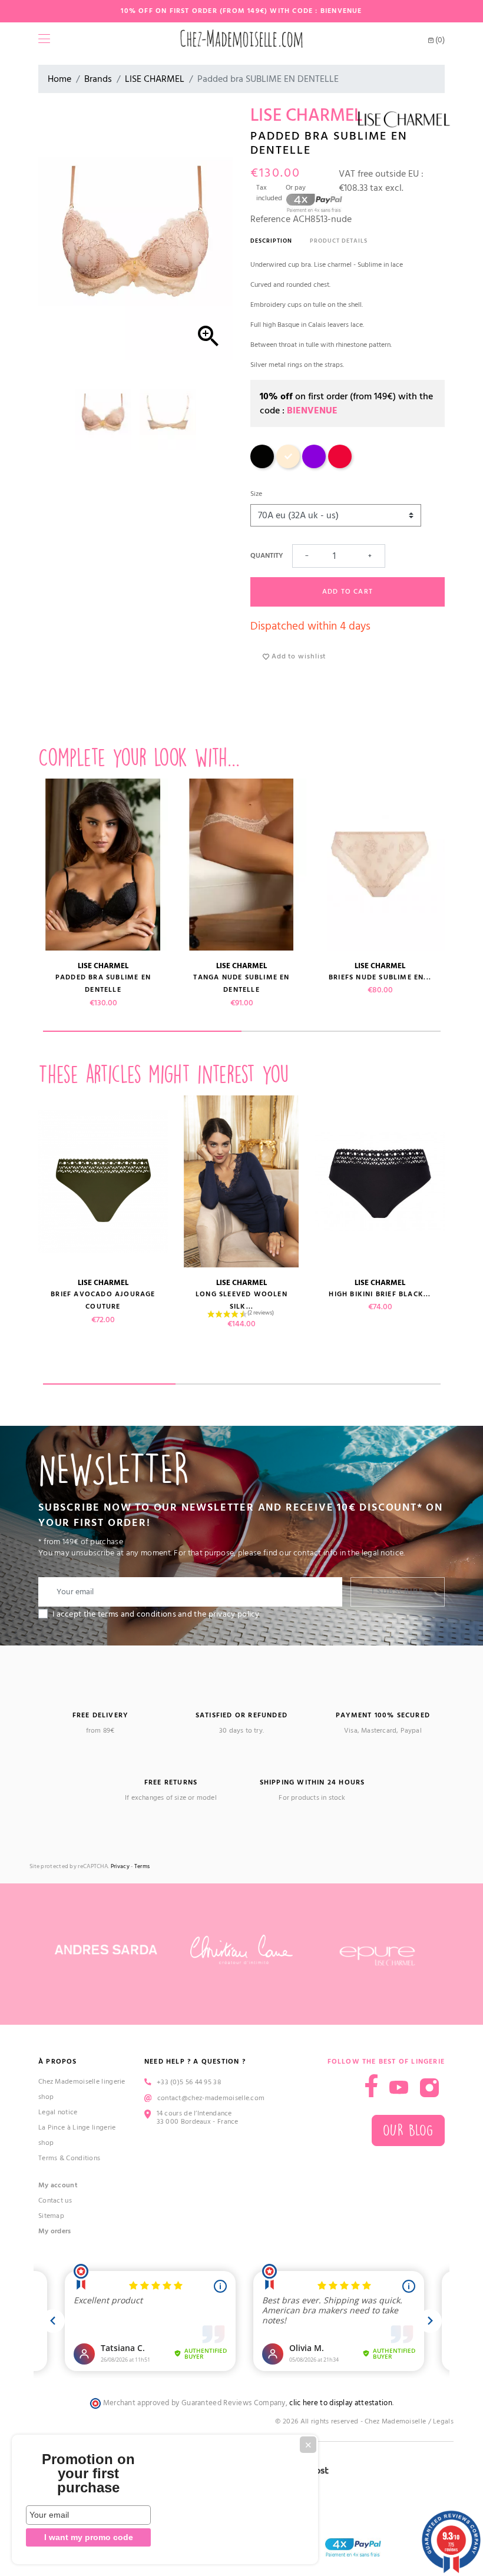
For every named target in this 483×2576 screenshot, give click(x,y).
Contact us (55, 2201)
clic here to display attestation (341, 2403)
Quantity (267, 556)
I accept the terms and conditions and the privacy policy (156, 1614)
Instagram (429, 2088)
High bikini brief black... (380, 1294)
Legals (443, 2421)
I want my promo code (89, 2537)
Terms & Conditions (69, 2158)
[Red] (340, 466)
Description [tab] (271, 241)
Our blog (408, 2130)
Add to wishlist (297, 656)
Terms (142, 1867)
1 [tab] (143, 1031)
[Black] (262, 466)
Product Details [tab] (339, 241)
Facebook (371, 2086)
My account (58, 2185)
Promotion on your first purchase (88, 2474)
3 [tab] (374, 1384)
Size (256, 494)
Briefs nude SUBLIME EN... (380, 977)
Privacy (120, 1867)
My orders (55, 2231)
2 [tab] (341, 1031)
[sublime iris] (314, 466)
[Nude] (288, 466)
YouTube (399, 2088)
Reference (270, 219)
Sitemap (51, 2216)
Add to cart (348, 592)
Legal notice (58, 2112)
